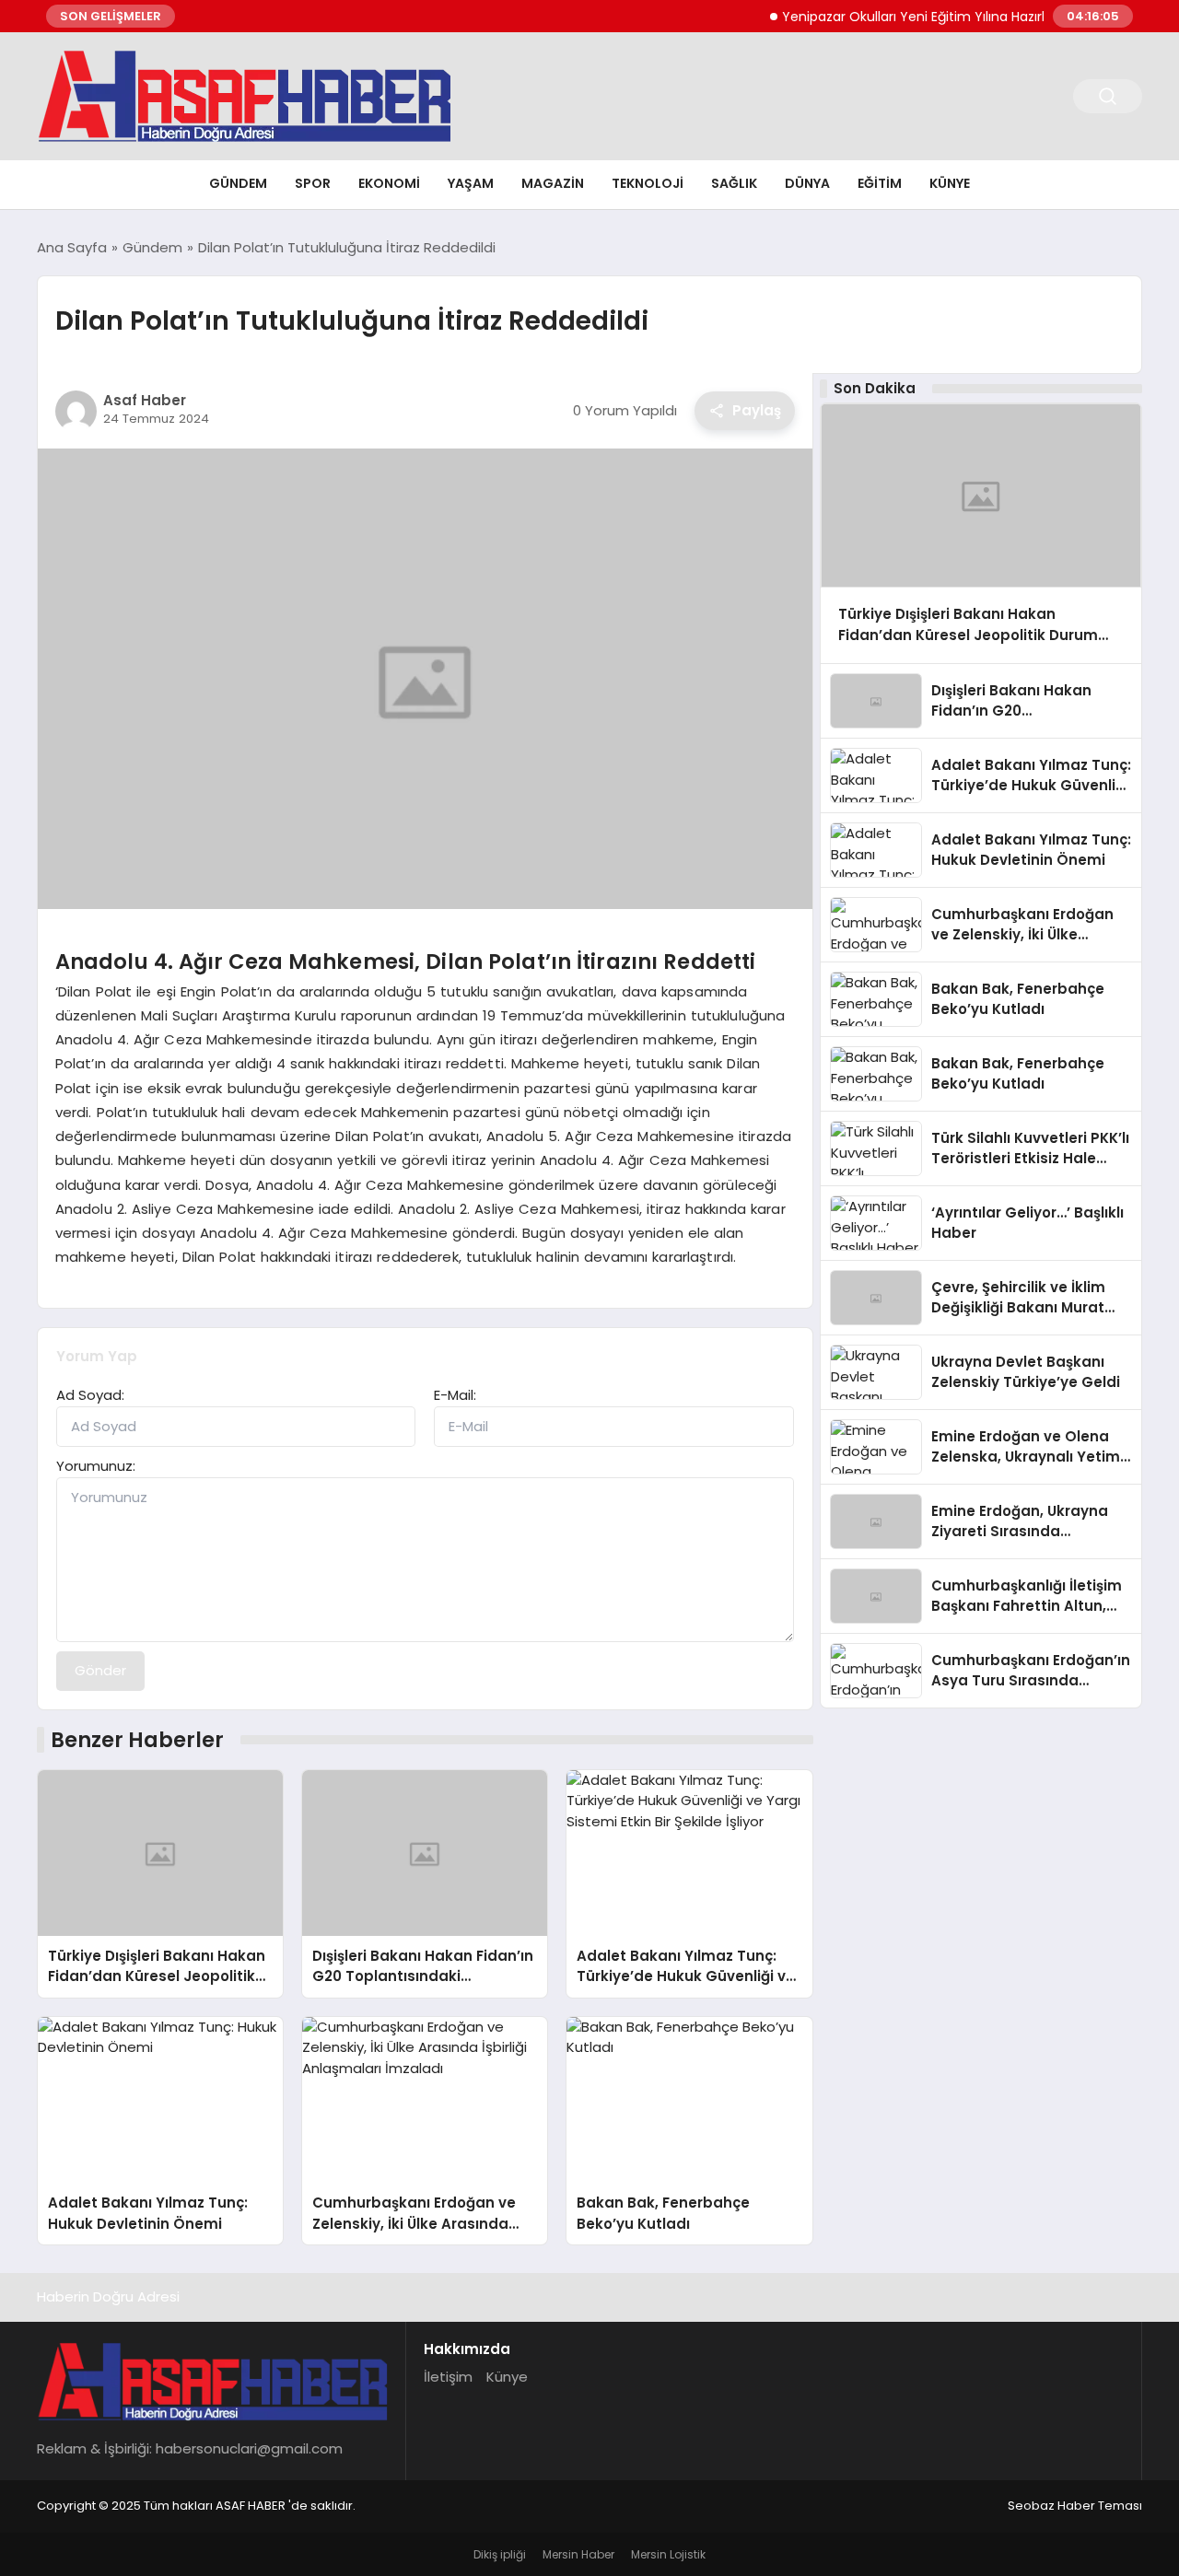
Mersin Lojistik (668, 2554)
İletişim (448, 2377)
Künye (950, 183)
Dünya (807, 183)
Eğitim (880, 183)
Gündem (238, 183)
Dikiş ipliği (500, 2554)
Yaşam (471, 183)
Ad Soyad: (90, 1395)
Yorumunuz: (96, 1466)
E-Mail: (455, 1395)
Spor (313, 183)
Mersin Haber (578, 2554)
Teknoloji (648, 183)
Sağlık (734, 183)
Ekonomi (389, 183)
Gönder (100, 1670)
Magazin (553, 183)
